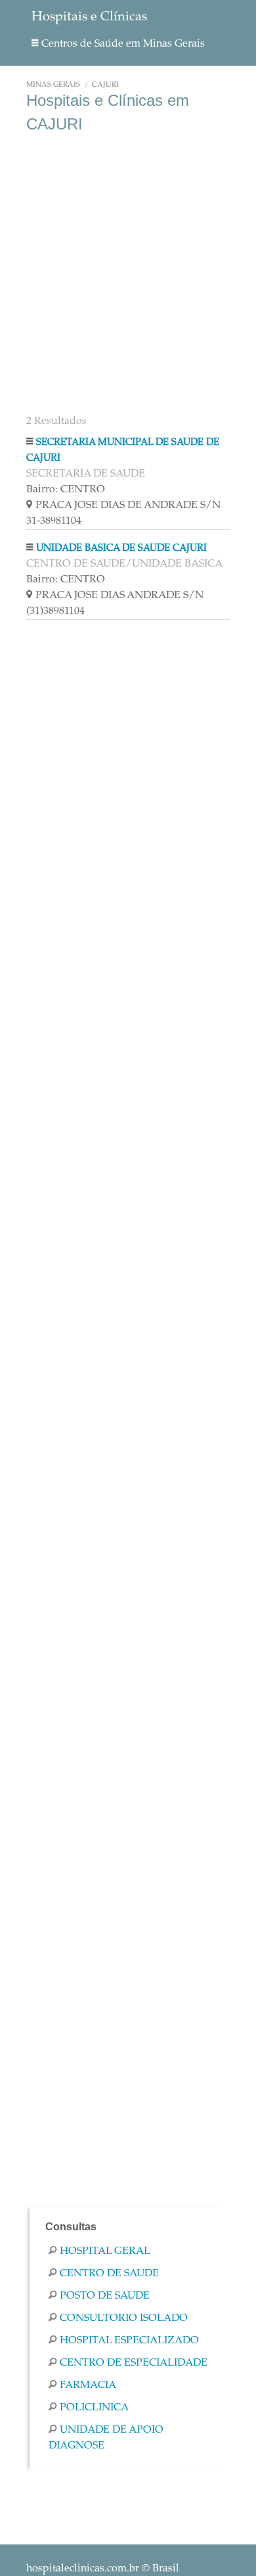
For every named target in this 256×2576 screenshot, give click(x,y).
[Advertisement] (128, 275)
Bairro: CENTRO (66, 490)
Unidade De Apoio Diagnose (106, 2438)
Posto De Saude (105, 2296)
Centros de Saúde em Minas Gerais (123, 44)
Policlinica (94, 2408)
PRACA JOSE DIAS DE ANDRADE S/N (128, 505)
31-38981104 (54, 521)
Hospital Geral (105, 2251)
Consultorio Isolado (124, 2318)
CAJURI (105, 85)
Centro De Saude (109, 2274)
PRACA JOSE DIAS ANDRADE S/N (119, 596)
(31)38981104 (55, 611)
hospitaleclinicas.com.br (83, 2569)
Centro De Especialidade (134, 2363)
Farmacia (88, 2385)
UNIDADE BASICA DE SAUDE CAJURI (121, 549)
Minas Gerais (53, 85)
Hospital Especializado (129, 2341)
